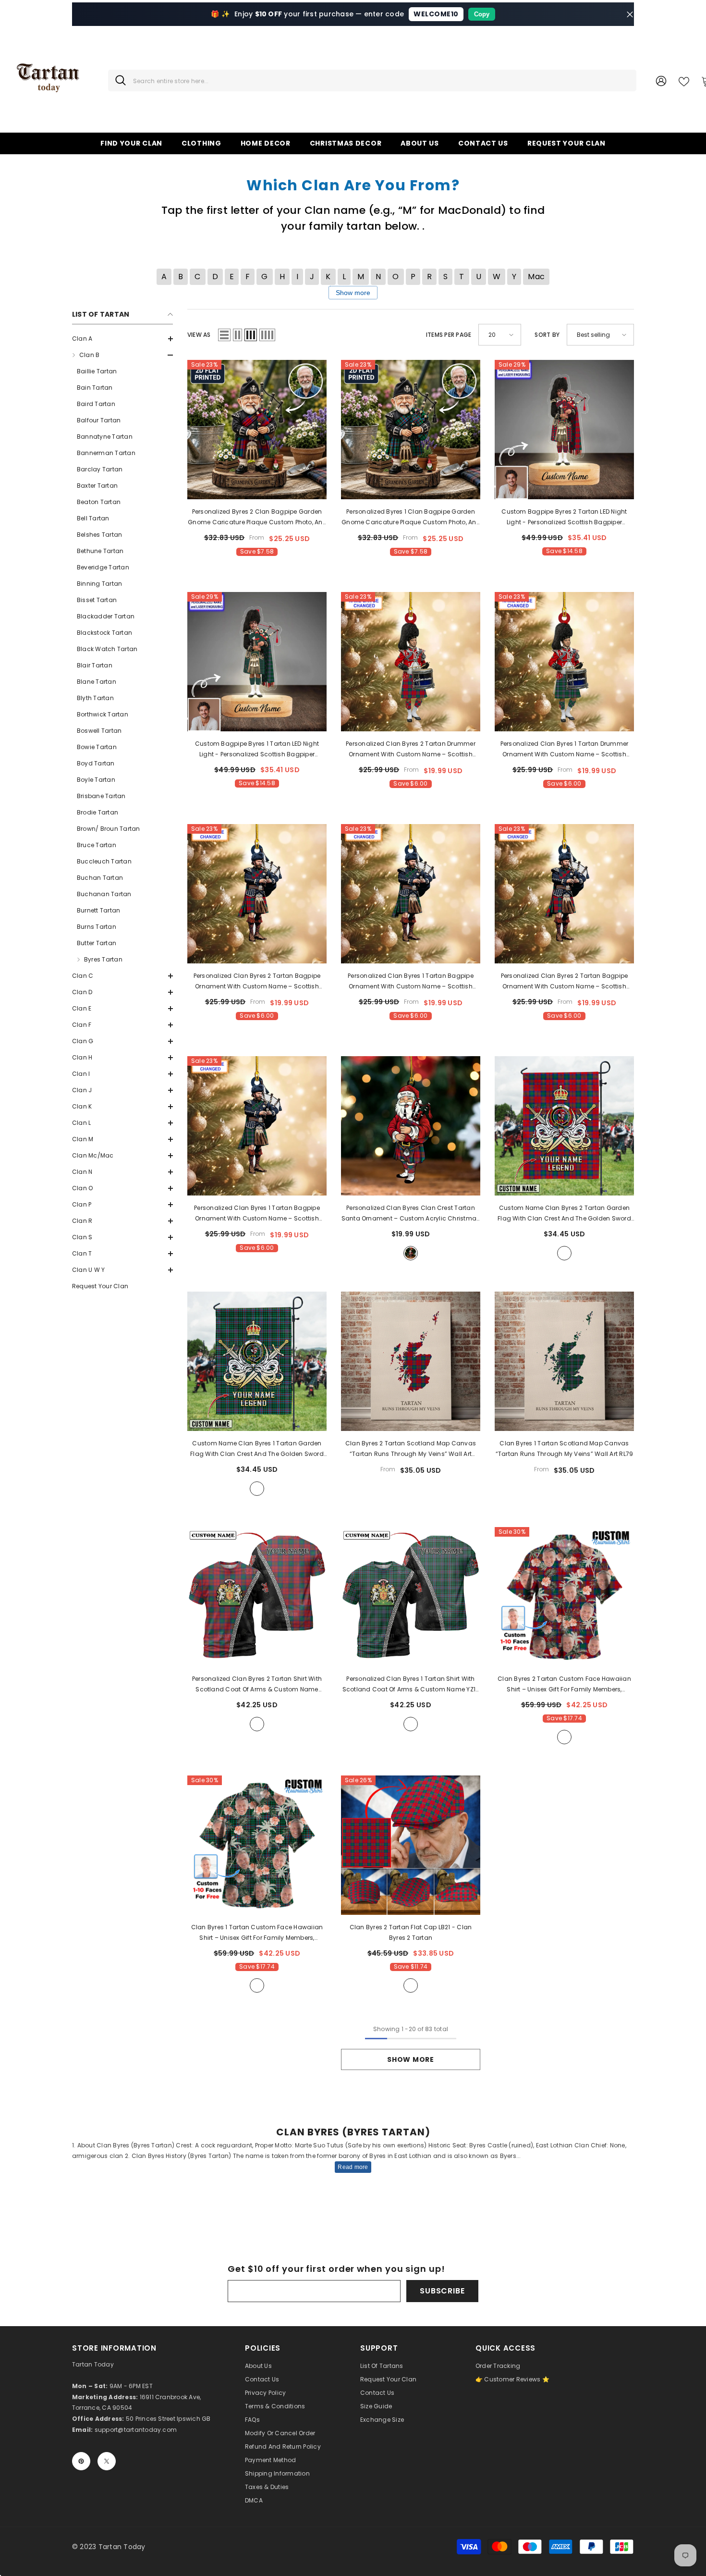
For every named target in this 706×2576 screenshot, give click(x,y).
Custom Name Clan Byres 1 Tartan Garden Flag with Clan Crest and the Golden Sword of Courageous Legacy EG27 (257, 1449)
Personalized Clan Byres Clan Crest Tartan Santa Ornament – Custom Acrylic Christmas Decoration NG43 (411, 1214)
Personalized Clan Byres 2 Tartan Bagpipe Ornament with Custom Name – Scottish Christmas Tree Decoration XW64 (565, 982)
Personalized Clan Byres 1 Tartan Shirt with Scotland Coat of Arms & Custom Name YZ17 (411, 1685)
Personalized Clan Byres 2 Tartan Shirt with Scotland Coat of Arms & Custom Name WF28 (257, 1685)
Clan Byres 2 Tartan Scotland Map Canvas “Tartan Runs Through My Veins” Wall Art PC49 (411, 1449)
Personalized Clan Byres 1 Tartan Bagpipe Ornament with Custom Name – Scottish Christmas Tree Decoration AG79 (411, 982)
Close (630, 14)
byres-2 (564, 1253)
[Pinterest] (81, 2461)
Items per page (449, 335)
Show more (353, 293)
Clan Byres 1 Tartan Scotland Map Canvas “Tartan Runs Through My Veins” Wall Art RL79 (565, 1448)
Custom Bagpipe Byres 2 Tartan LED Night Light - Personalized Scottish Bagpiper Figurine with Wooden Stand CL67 (564, 518)
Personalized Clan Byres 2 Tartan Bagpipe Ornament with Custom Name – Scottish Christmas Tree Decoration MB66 (257, 982)
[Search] (372, 80)
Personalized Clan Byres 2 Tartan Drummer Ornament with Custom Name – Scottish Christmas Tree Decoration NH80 (411, 750)
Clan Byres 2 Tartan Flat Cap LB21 (411, 1932)
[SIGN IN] (661, 80)
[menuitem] (122, 339)
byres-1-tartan (257, 1985)
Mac (536, 277)
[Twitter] (107, 2461)
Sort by (547, 335)
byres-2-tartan (564, 1737)
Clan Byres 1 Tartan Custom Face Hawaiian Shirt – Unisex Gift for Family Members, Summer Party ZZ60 (257, 1933)
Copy (482, 14)
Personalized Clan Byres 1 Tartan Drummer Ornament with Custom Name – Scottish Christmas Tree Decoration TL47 (565, 750)
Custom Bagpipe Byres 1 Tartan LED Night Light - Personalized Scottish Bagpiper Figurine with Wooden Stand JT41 (257, 750)
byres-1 (257, 1489)
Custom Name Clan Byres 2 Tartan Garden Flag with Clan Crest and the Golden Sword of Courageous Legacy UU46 (564, 1214)
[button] (122, 339)
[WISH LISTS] (684, 81)
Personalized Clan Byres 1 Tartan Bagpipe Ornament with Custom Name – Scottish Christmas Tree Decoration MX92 (257, 1214)
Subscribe (442, 2291)
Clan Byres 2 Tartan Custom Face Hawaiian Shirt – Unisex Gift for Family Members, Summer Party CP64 (564, 1685)
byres (411, 1253)
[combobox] (381, 80)
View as (199, 335)
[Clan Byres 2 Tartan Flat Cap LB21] (411, 1845)
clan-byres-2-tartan (411, 1985)
